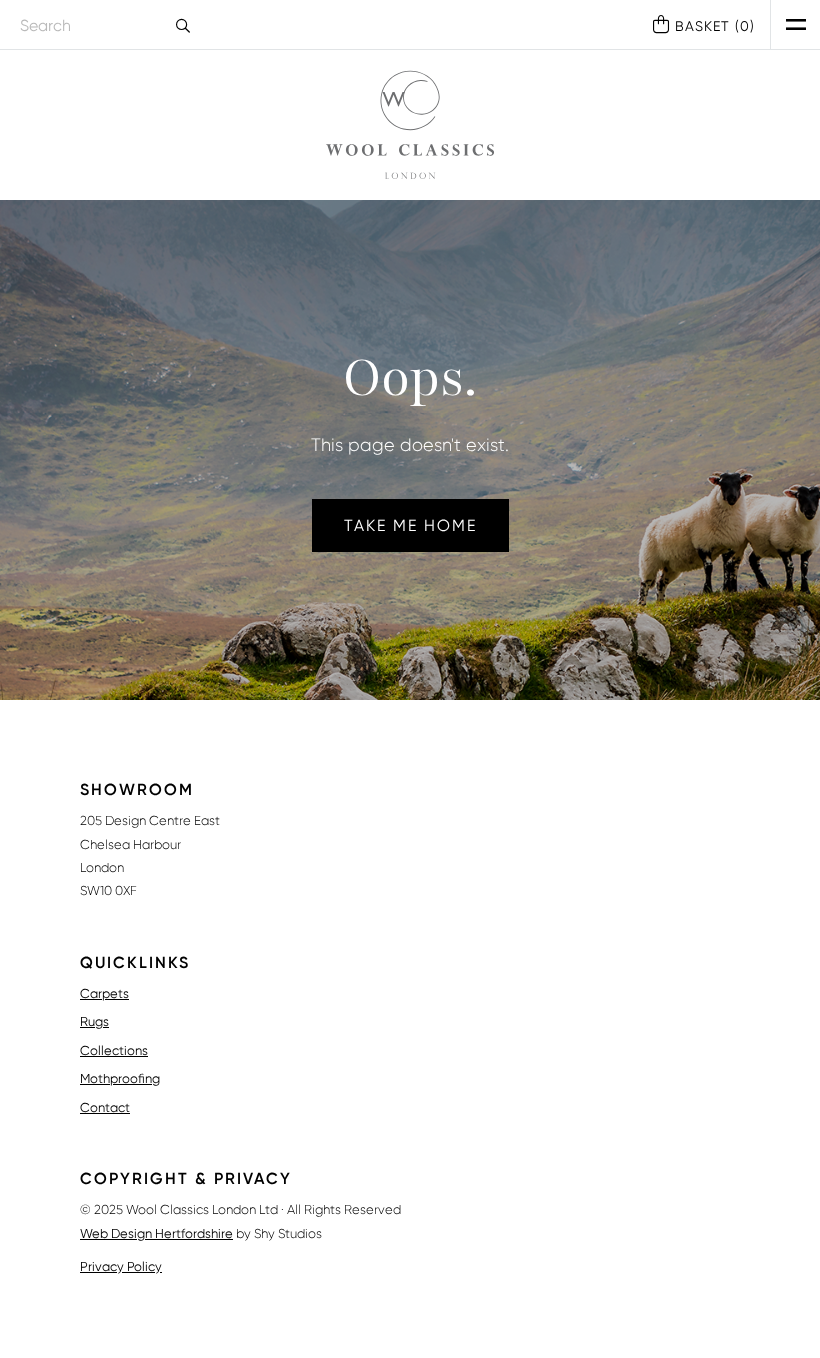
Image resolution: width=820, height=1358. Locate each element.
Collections (114, 1050)
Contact (105, 1107)
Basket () (715, 26)
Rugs (94, 1021)
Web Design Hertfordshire (156, 1233)
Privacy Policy (121, 1266)
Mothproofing (120, 1078)
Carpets (104, 993)
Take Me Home (410, 525)
